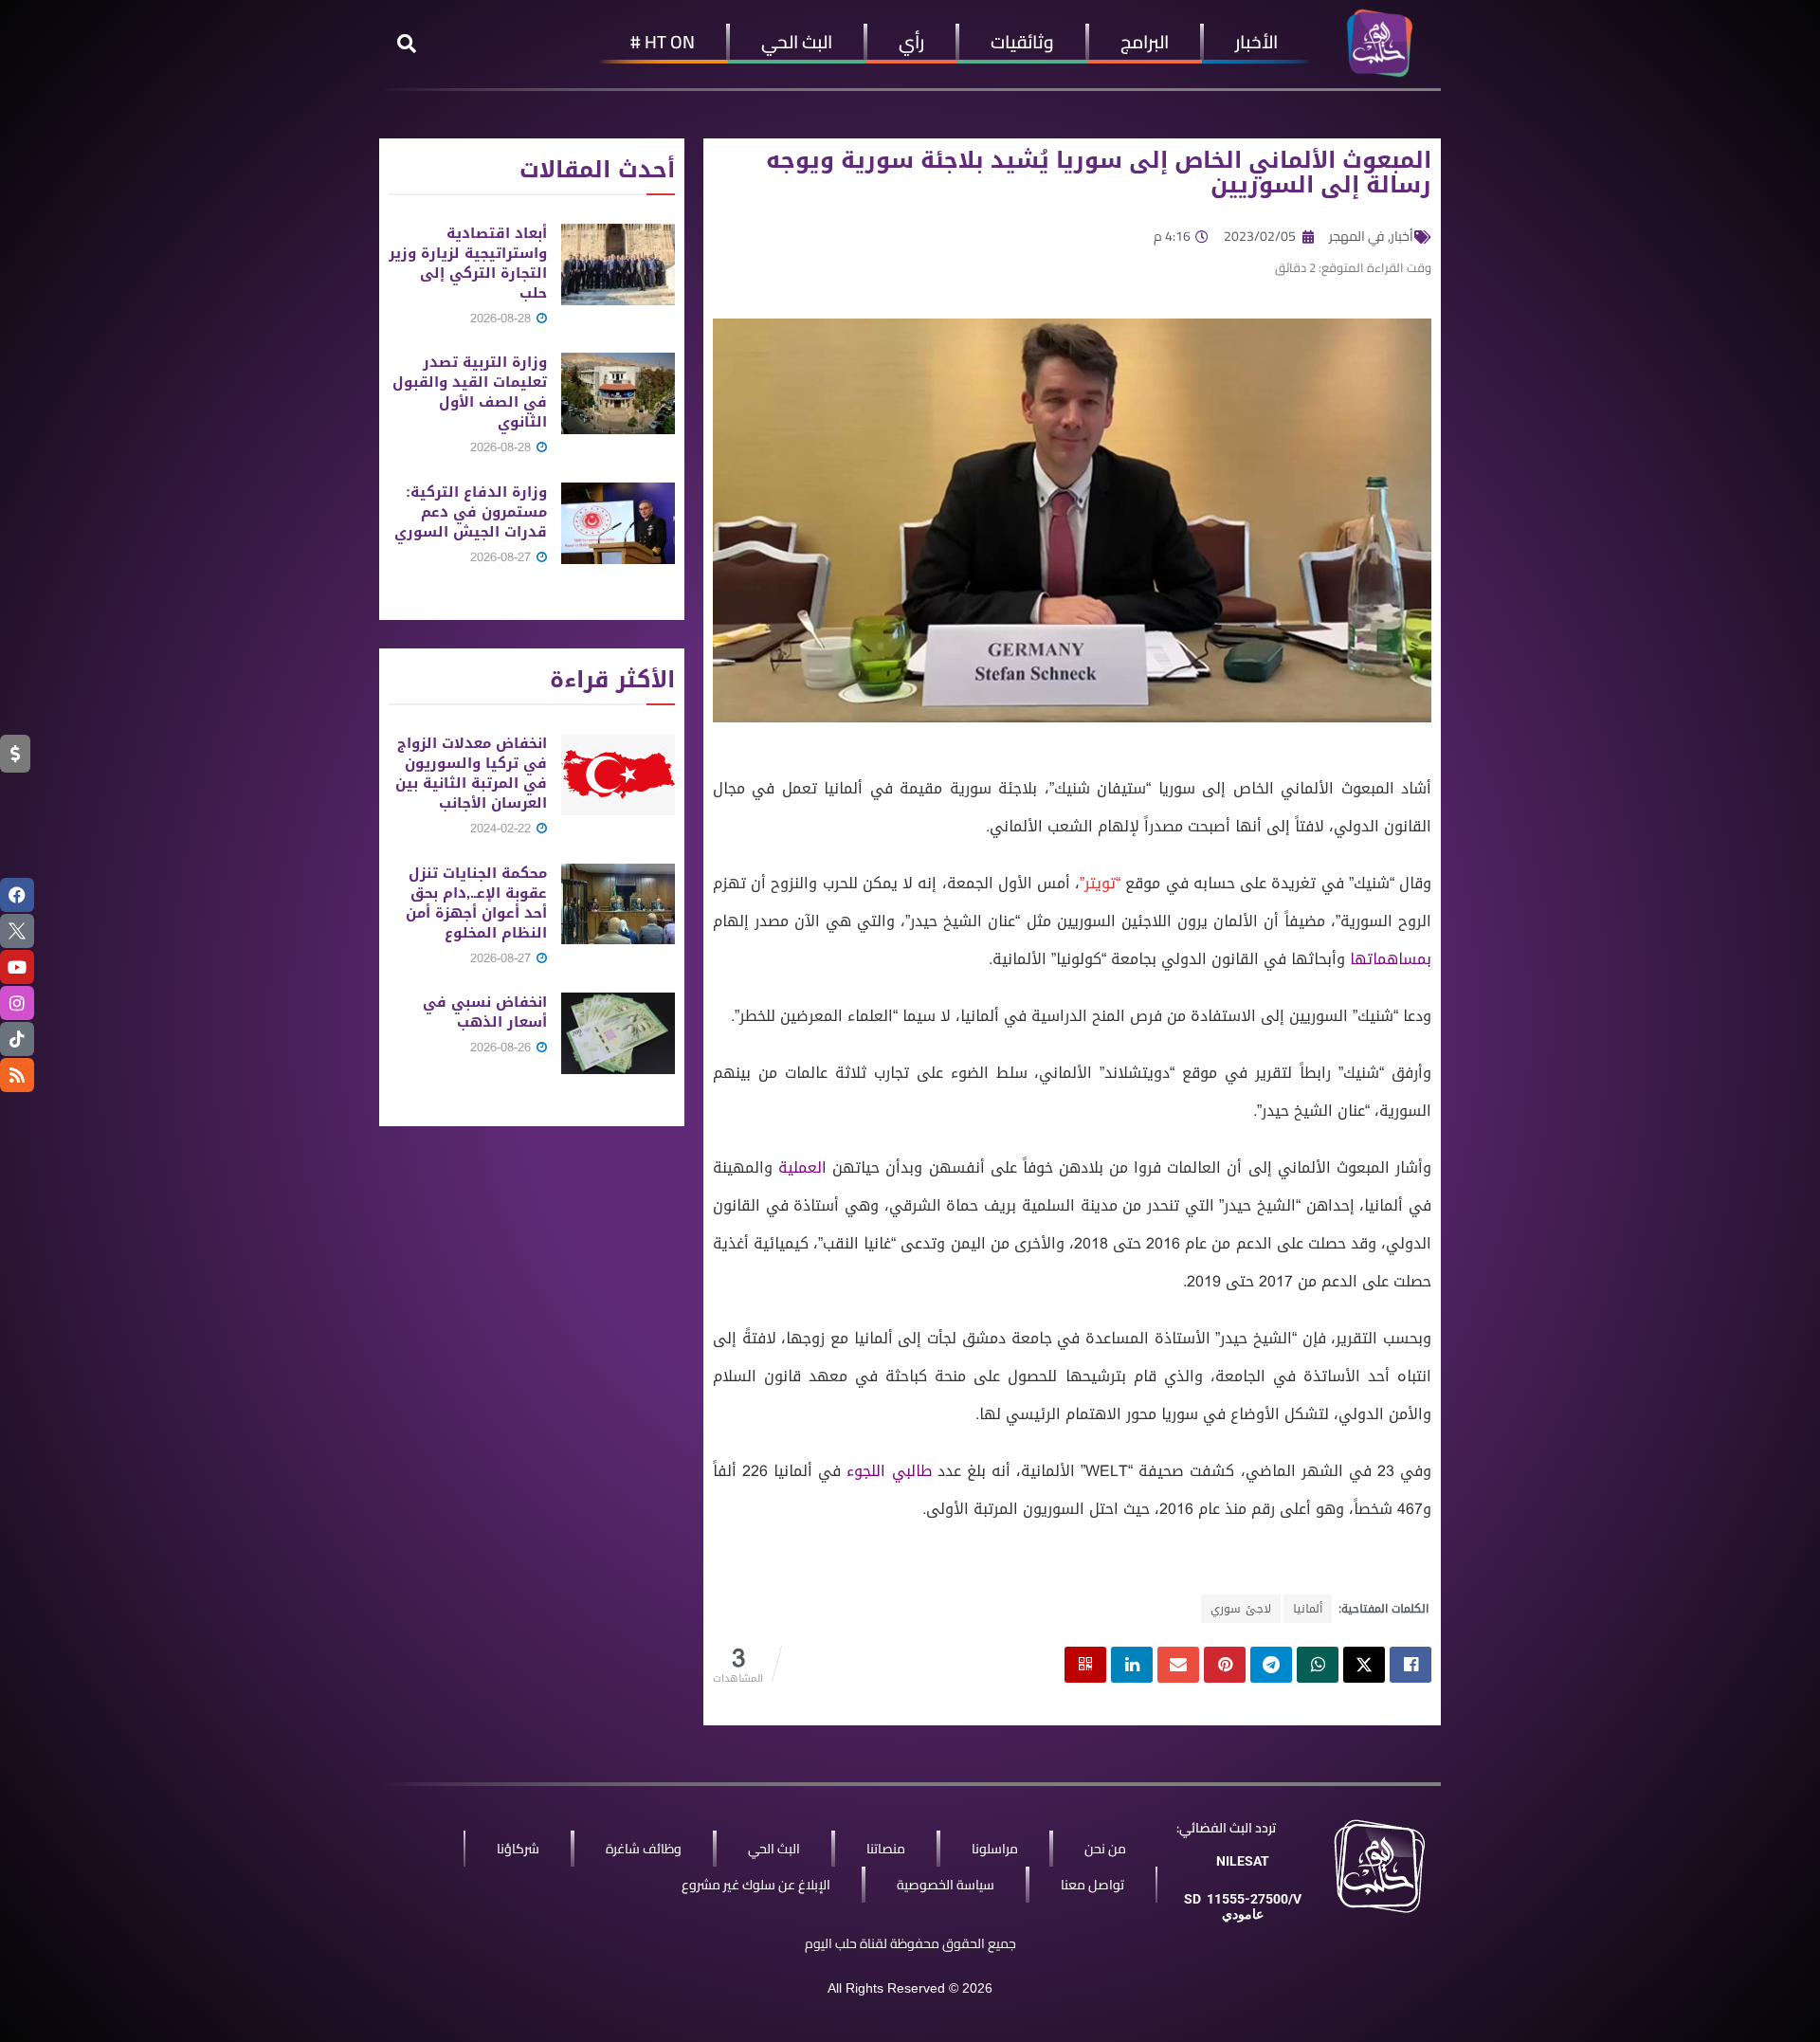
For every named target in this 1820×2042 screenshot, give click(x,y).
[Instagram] (17, 1003)
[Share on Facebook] (1410, 1665)
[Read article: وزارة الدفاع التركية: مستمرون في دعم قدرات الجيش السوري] (618, 523)
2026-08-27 (502, 557)
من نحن (1105, 1849)
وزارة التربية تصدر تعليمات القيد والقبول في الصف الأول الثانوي (470, 392)
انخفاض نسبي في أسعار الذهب (485, 1012)
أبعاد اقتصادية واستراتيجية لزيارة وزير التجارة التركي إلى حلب (468, 263)
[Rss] (17, 1075)
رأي (911, 42)
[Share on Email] (1178, 1665)
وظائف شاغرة (644, 1849)
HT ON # (663, 42)
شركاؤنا (518, 1849)
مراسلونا (995, 1849)
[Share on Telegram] (1271, 1665)
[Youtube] (17, 967)
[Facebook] (17, 895)
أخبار (1402, 236)
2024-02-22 (502, 828)
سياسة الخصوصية (946, 1885)
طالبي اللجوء (889, 1471)
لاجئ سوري (1241, 1609)
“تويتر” (1100, 883)
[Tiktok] (17, 1039)
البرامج (1145, 42)
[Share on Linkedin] (1132, 1665)
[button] (407, 44)
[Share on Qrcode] (1085, 1665)
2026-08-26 (502, 1047)
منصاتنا (886, 1849)
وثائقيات (1022, 42)
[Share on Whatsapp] (1318, 1665)
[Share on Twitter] (1364, 1665)
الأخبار (1256, 42)
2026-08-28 (502, 318)
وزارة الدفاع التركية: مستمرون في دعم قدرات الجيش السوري (471, 512)
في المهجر (1357, 236)
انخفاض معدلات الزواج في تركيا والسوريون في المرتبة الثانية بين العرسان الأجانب (471, 773)
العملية (802, 1167)
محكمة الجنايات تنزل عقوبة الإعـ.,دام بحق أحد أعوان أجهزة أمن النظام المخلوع (476, 903)
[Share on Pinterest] (1225, 1665)
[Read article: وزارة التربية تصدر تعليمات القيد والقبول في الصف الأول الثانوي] (618, 393)
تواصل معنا (1092, 1885)
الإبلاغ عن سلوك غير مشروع (756, 1885)
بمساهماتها (1391, 959)
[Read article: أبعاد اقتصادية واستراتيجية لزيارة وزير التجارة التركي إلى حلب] (618, 264)
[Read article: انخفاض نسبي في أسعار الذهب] (618, 1033)
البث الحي (797, 42)
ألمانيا (1308, 1609)
